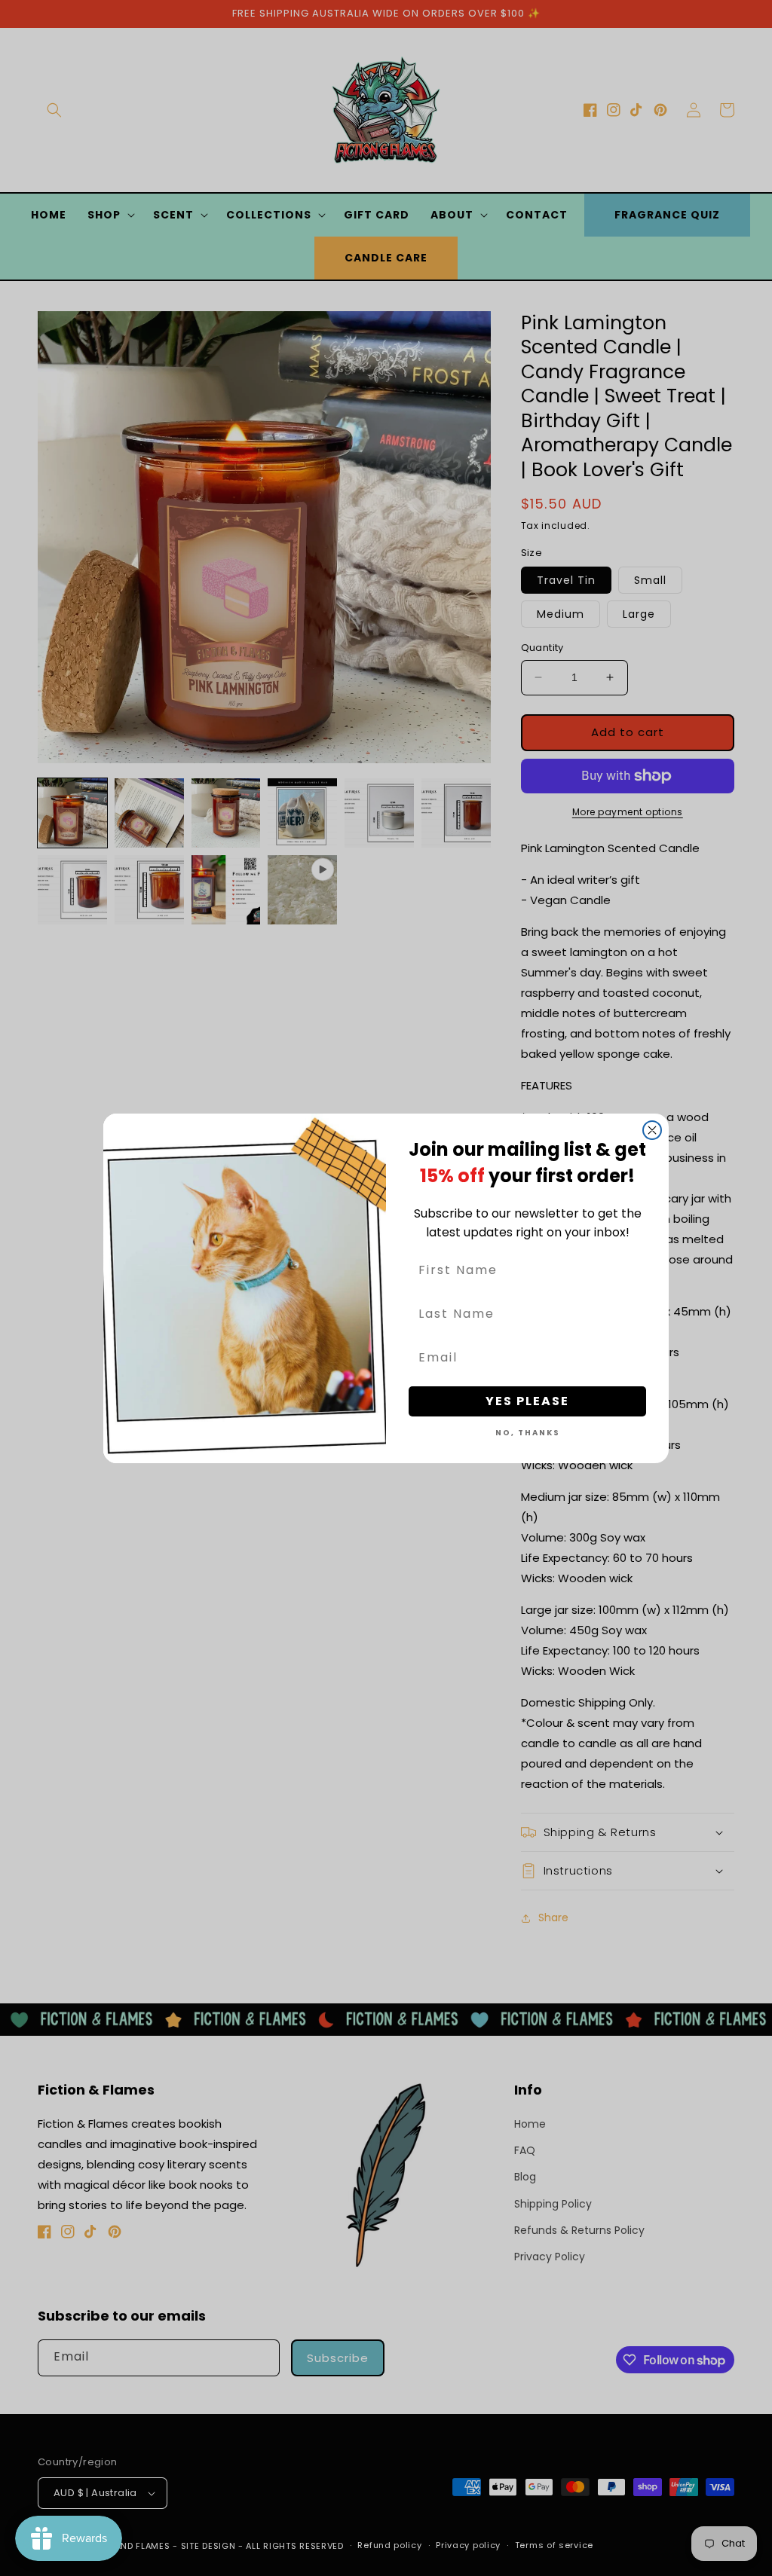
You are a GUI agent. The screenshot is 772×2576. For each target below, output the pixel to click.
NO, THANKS (528, 1433)
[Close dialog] (652, 1130)
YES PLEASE (527, 1401)
